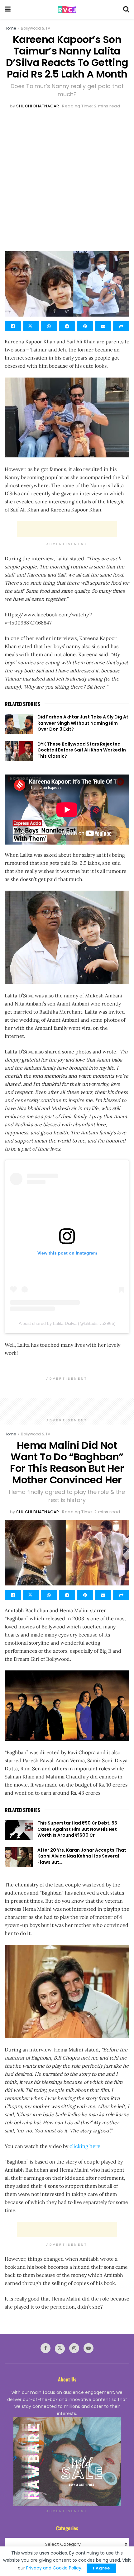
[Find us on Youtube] (89, 2348)
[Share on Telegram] (67, 326)
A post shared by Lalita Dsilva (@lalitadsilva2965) (67, 1323)
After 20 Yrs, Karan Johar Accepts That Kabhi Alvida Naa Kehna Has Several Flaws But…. (82, 1856)
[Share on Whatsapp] (49, 326)
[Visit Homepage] (67, 9)
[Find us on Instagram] (74, 2348)
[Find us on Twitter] (60, 2349)
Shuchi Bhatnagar (38, 106)
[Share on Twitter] (31, 326)
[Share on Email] (103, 326)
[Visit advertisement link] (67, 2462)
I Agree (101, 2568)
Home (10, 28)
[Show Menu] (8, 9)
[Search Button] (126, 9)
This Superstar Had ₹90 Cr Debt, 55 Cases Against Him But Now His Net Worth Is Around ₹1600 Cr (77, 1829)
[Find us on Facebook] (45, 2348)
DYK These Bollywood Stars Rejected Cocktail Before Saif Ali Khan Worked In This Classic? (82, 750)
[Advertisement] (67, 180)
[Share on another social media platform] (121, 326)
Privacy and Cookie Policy (54, 2568)
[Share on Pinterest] (85, 326)
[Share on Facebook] (13, 326)
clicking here (85, 2146)
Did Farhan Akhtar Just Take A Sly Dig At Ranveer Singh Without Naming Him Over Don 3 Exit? (83, 723)
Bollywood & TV (36, 28)
